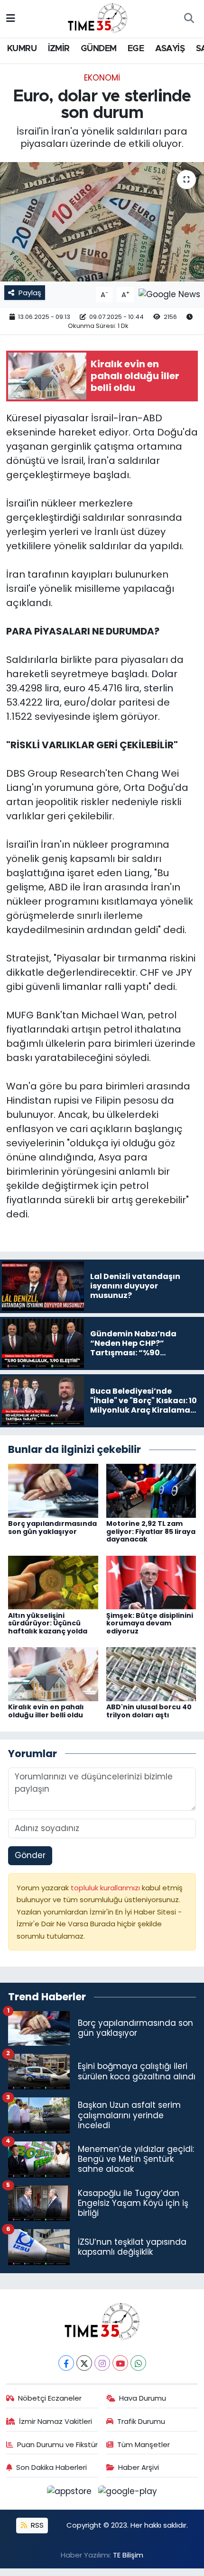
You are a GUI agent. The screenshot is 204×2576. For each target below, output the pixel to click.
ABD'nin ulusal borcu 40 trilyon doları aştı (149, 1711)
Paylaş (30, 293)
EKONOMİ (102, 78)
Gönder (30, 1855)
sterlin (158, 688)
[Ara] (189, 19)
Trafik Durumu (141, 2421)
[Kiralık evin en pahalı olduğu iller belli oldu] (53, 1674)
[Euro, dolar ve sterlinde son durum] (102, 222)
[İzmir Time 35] (98, 18)
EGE (136, 49)
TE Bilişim (128, 2555)
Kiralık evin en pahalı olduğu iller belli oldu (46, 1711)
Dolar (164, 674)
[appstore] (71, 2493)
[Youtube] (120, 2363)
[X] (84, 2363)
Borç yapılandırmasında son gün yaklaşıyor (52, 1528)
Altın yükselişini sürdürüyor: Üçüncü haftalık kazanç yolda (48, 1624)
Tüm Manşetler (144, 2444)
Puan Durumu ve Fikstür (57, 2444)
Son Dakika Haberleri (51, 2467)
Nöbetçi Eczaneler (50, 2398)
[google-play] (128, 2493)
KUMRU (22, 49)
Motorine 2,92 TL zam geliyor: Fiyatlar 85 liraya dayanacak (151, 1532)
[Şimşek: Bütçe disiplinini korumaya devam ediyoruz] (151, 1582)
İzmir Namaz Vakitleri (56, 2421)
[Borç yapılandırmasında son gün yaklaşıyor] (53, 1490)
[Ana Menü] (11, 18)
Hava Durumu (143, 2398)
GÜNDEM (98, 49)
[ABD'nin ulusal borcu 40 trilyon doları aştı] (151, 1674)
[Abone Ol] (169, 294)
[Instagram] (102, 2363)
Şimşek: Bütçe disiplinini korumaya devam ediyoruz (150, 1624)
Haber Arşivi (139, 2467)
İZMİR (59, 49)
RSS (36, 2525)
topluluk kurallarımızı (106, 1888)
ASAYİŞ (170, 49)
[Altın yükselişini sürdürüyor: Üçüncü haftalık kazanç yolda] (53, 1582)
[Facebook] (66, 2363)
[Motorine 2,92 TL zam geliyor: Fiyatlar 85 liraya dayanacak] (151, 1490)
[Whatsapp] (138, 2363)
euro (74, 688)
